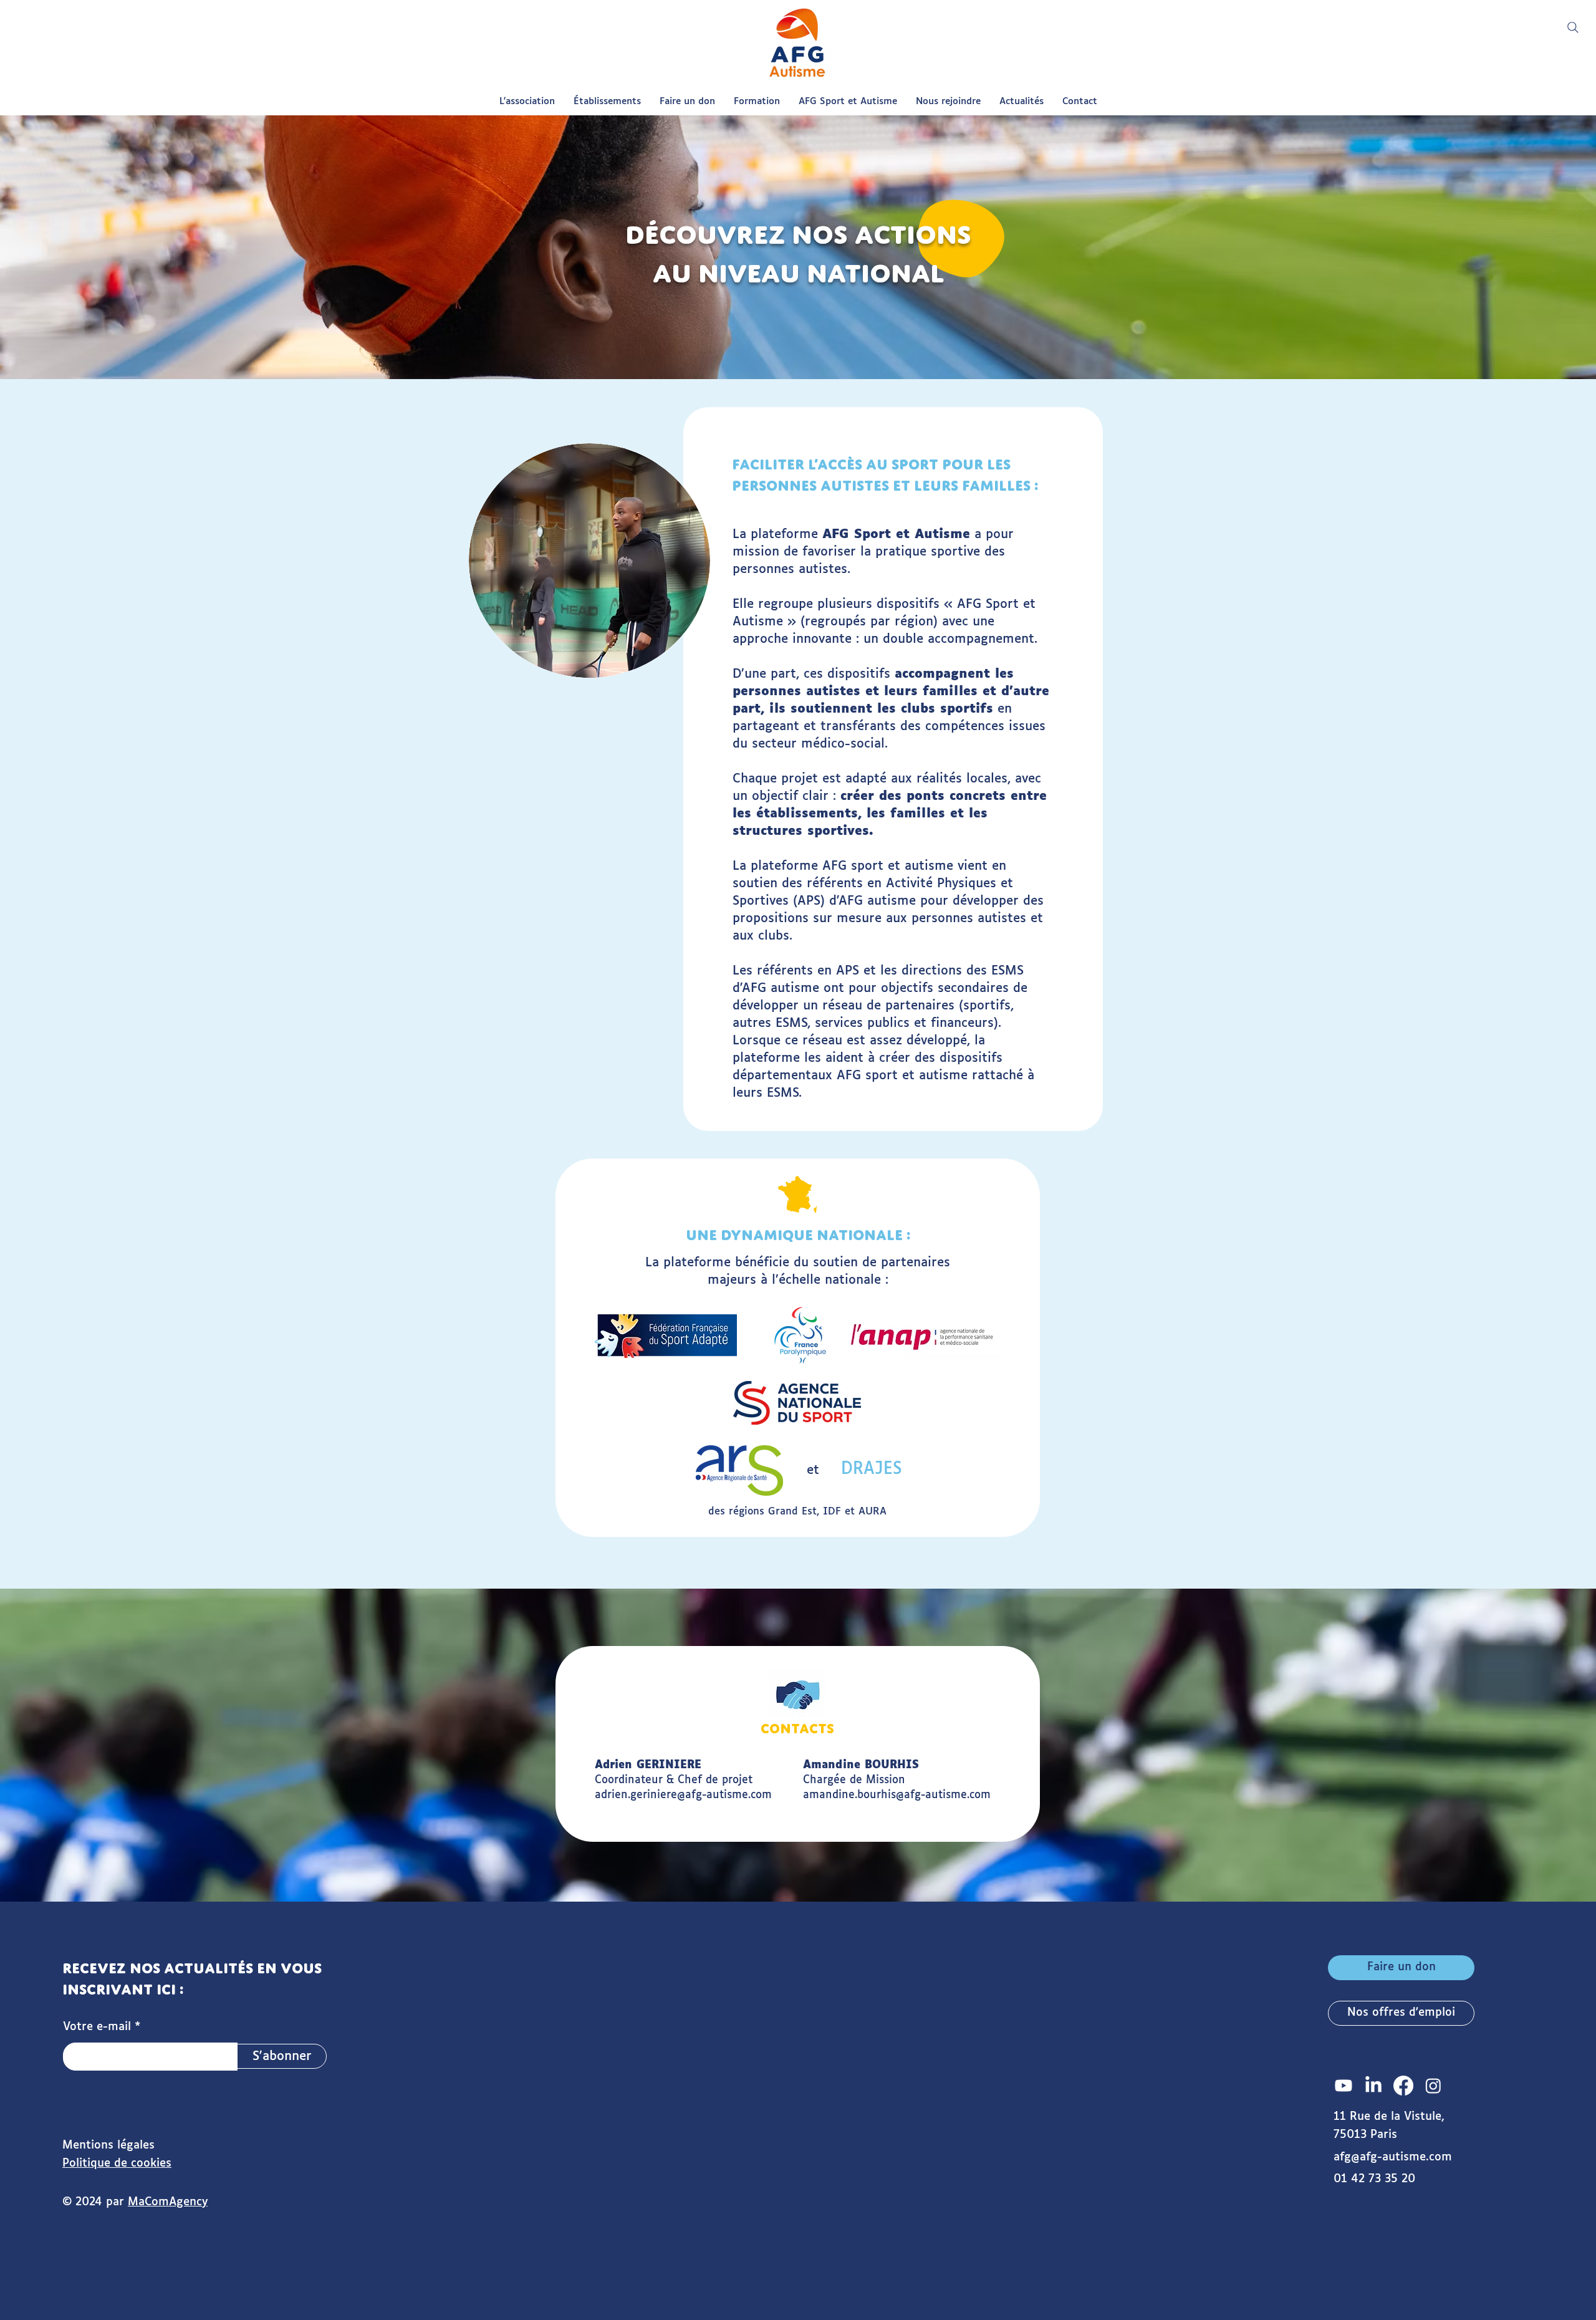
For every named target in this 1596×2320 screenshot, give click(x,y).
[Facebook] (1403, 2086)
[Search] (1573, 27)
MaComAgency (168, 2202)
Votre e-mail (97, 2027)
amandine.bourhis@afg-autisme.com (897, 1795)
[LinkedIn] (1373, 2086)
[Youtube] (1344, 2086)
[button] (527, 102)
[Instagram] (1433, 2086)
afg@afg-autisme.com (1393, 2157)
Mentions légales (108, 2145)
